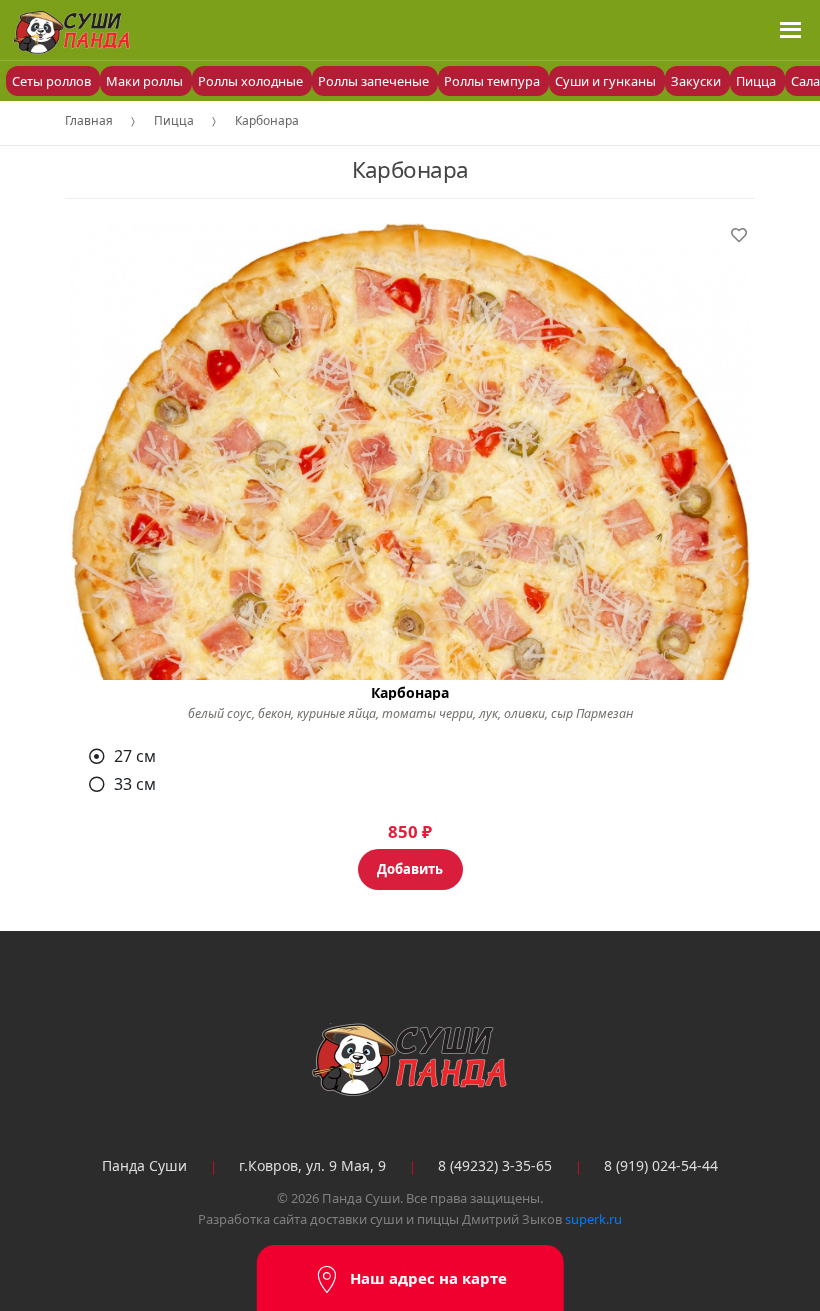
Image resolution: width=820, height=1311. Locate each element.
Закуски (697, 81)
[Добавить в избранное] (739, 235)
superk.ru (593, 1219)
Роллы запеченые (375, 81)
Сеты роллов (53, 81)
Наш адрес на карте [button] (428, 1278)
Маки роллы (146, 81)
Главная (89, 120)
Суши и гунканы (607, 81)
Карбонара (267, 120)
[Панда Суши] (410, 1059)
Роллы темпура (493, 81)
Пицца (757, 81)
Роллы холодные (252, 81)
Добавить (410, 869)
